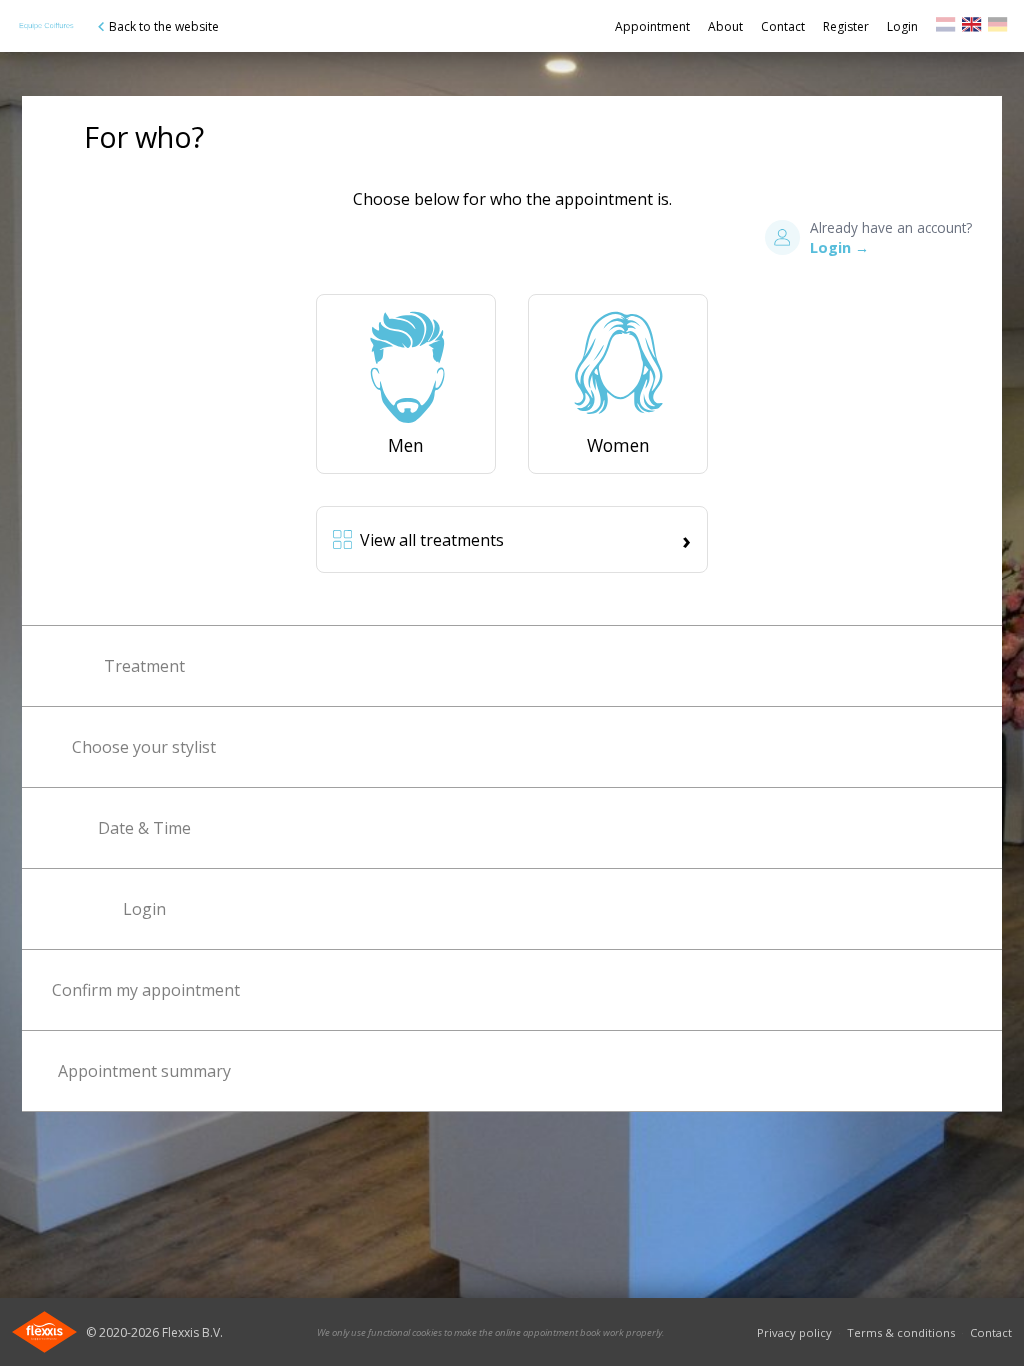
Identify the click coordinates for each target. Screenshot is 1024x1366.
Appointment (652, 26)
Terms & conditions (901, 1332)
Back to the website (164, 26)
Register (846, 26)
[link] (946, 27)
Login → (839, 247)
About (725, 26)
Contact (783, 26)
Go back (46, 26)
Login (902, 26)
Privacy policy (794, 1332)
